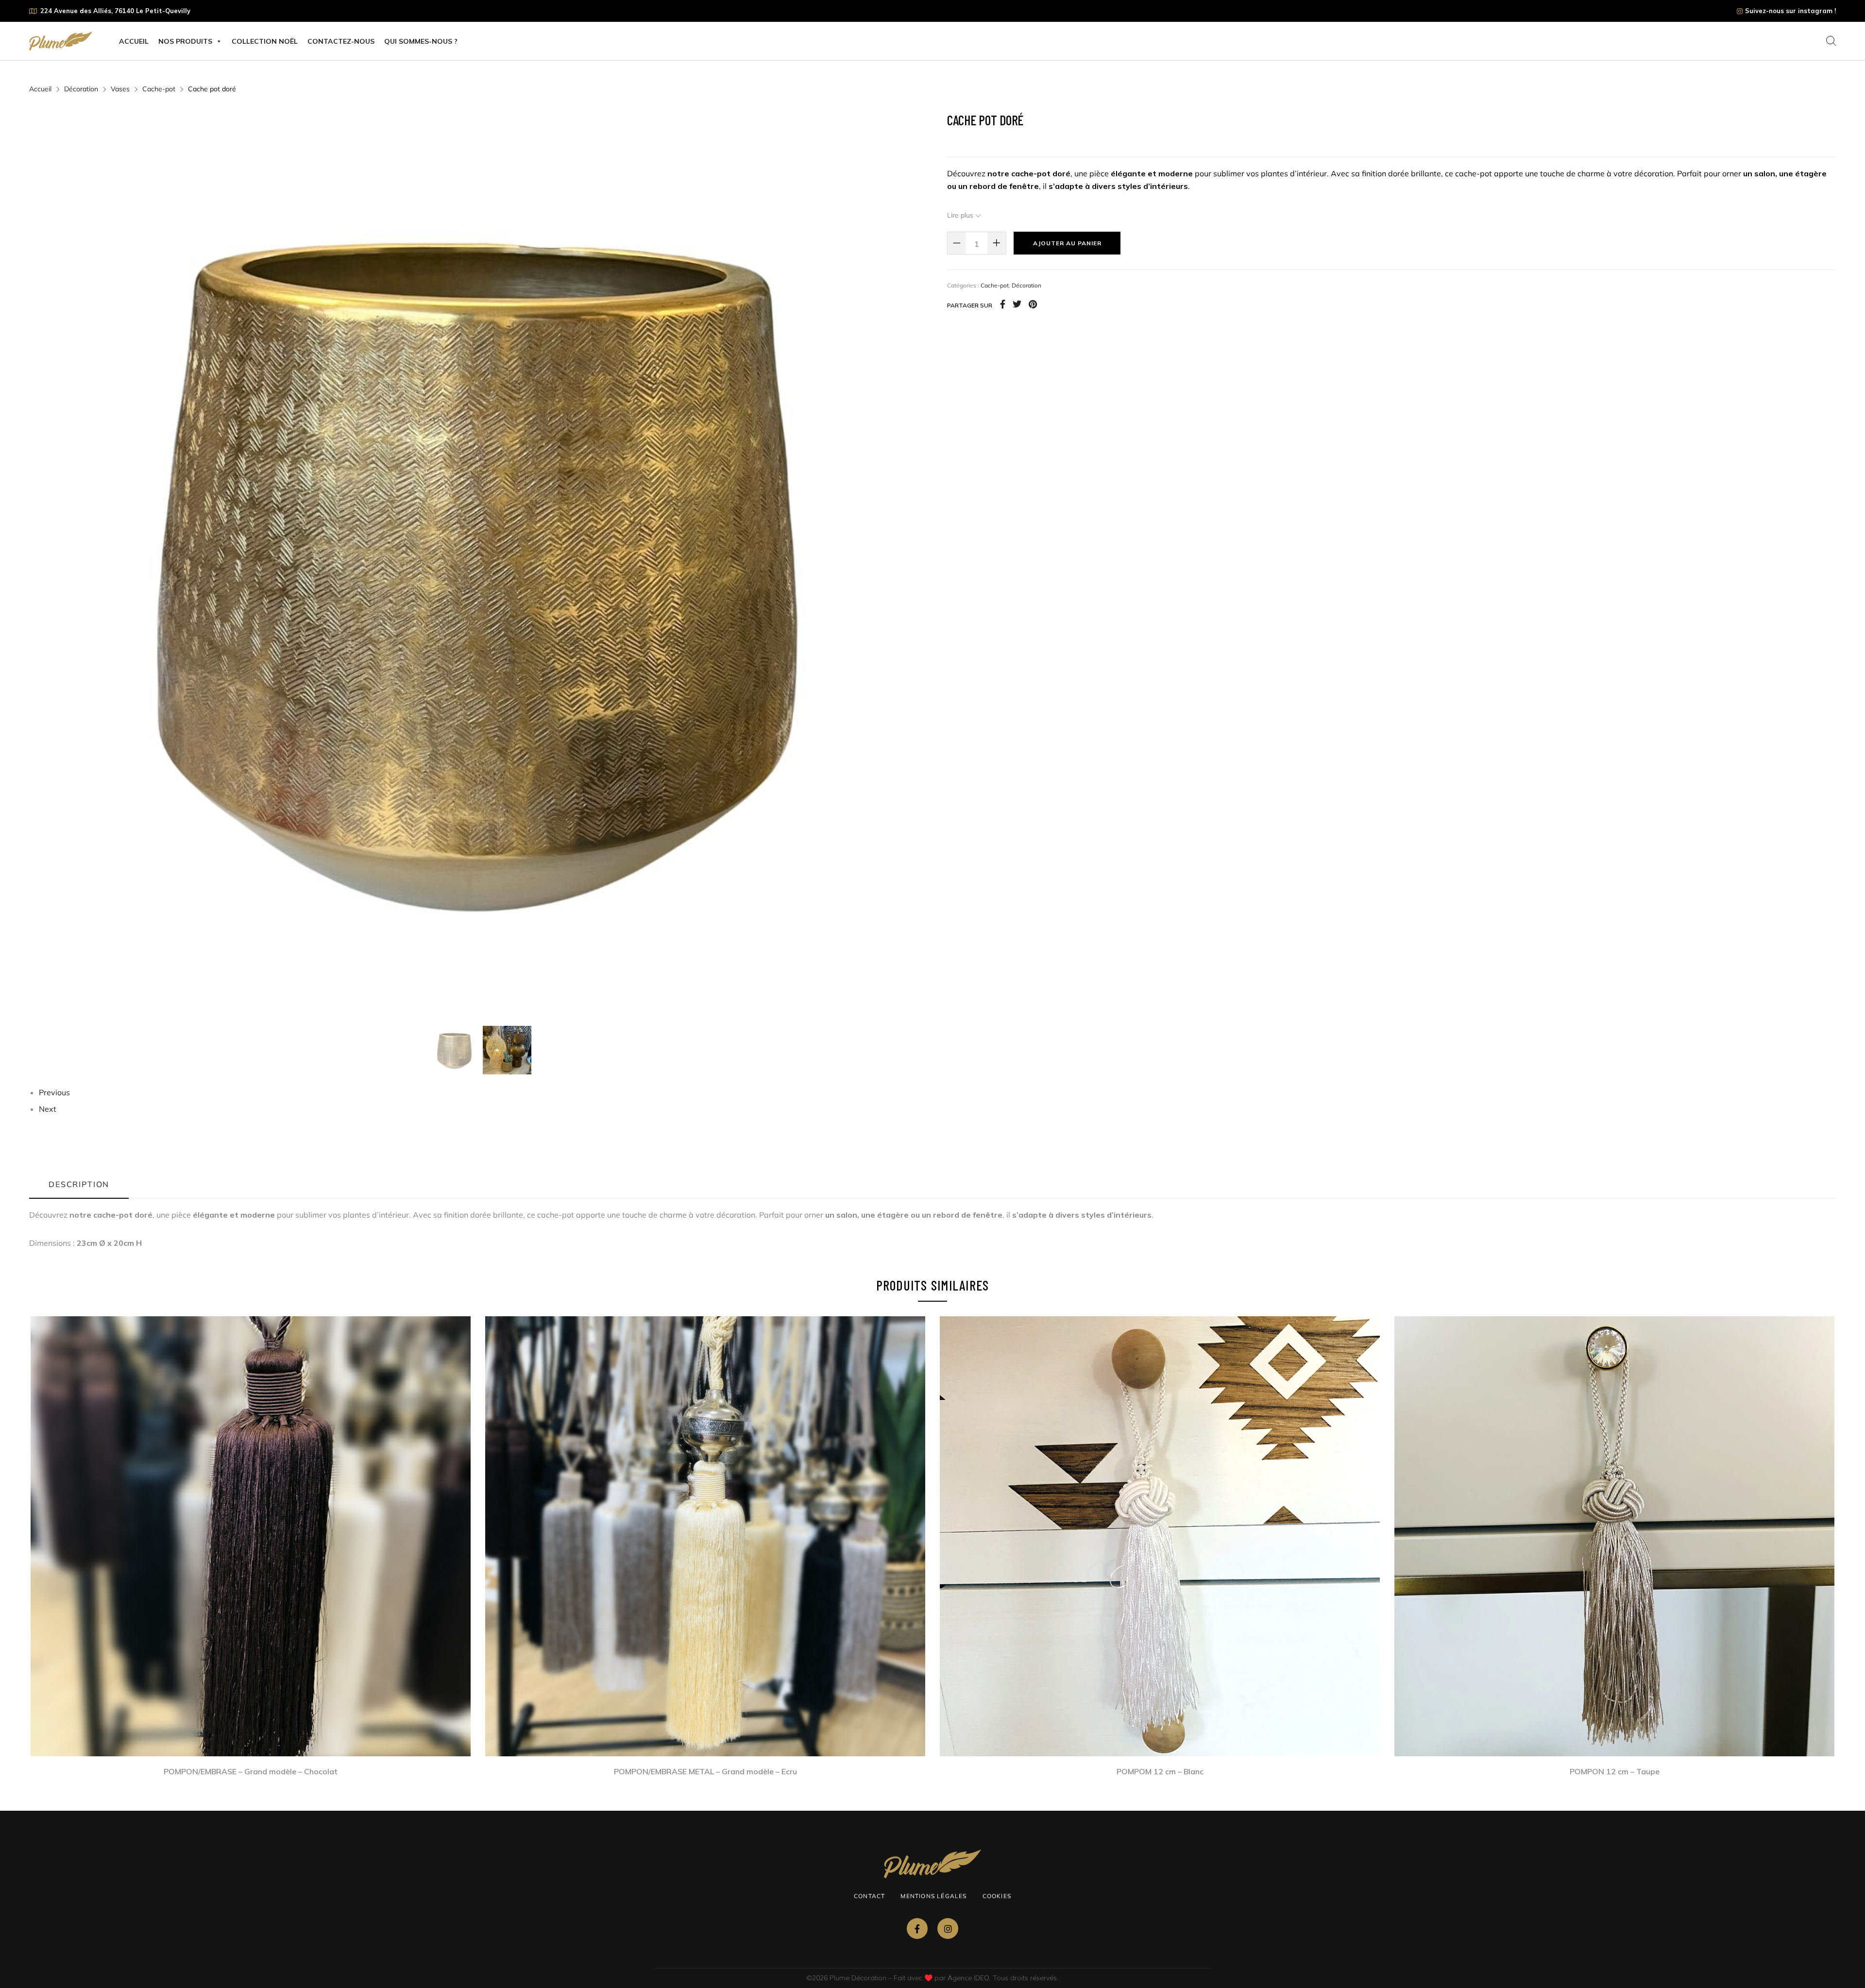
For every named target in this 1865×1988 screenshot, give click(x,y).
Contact (869, 1896)
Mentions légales (933, 1896)
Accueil (134, 41)
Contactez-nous (341, 41)
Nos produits (185, 41)
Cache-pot (159, 89)
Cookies (997, 1896)
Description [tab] (79, 1184)
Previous (54, 1092)
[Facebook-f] (917, 1929)
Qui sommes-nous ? (421, 41)
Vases (120, 89)
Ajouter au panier (1067, 243)
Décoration (81, 89)
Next (48, 1109)
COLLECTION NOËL (265, 41)
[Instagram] (948, 1929)
